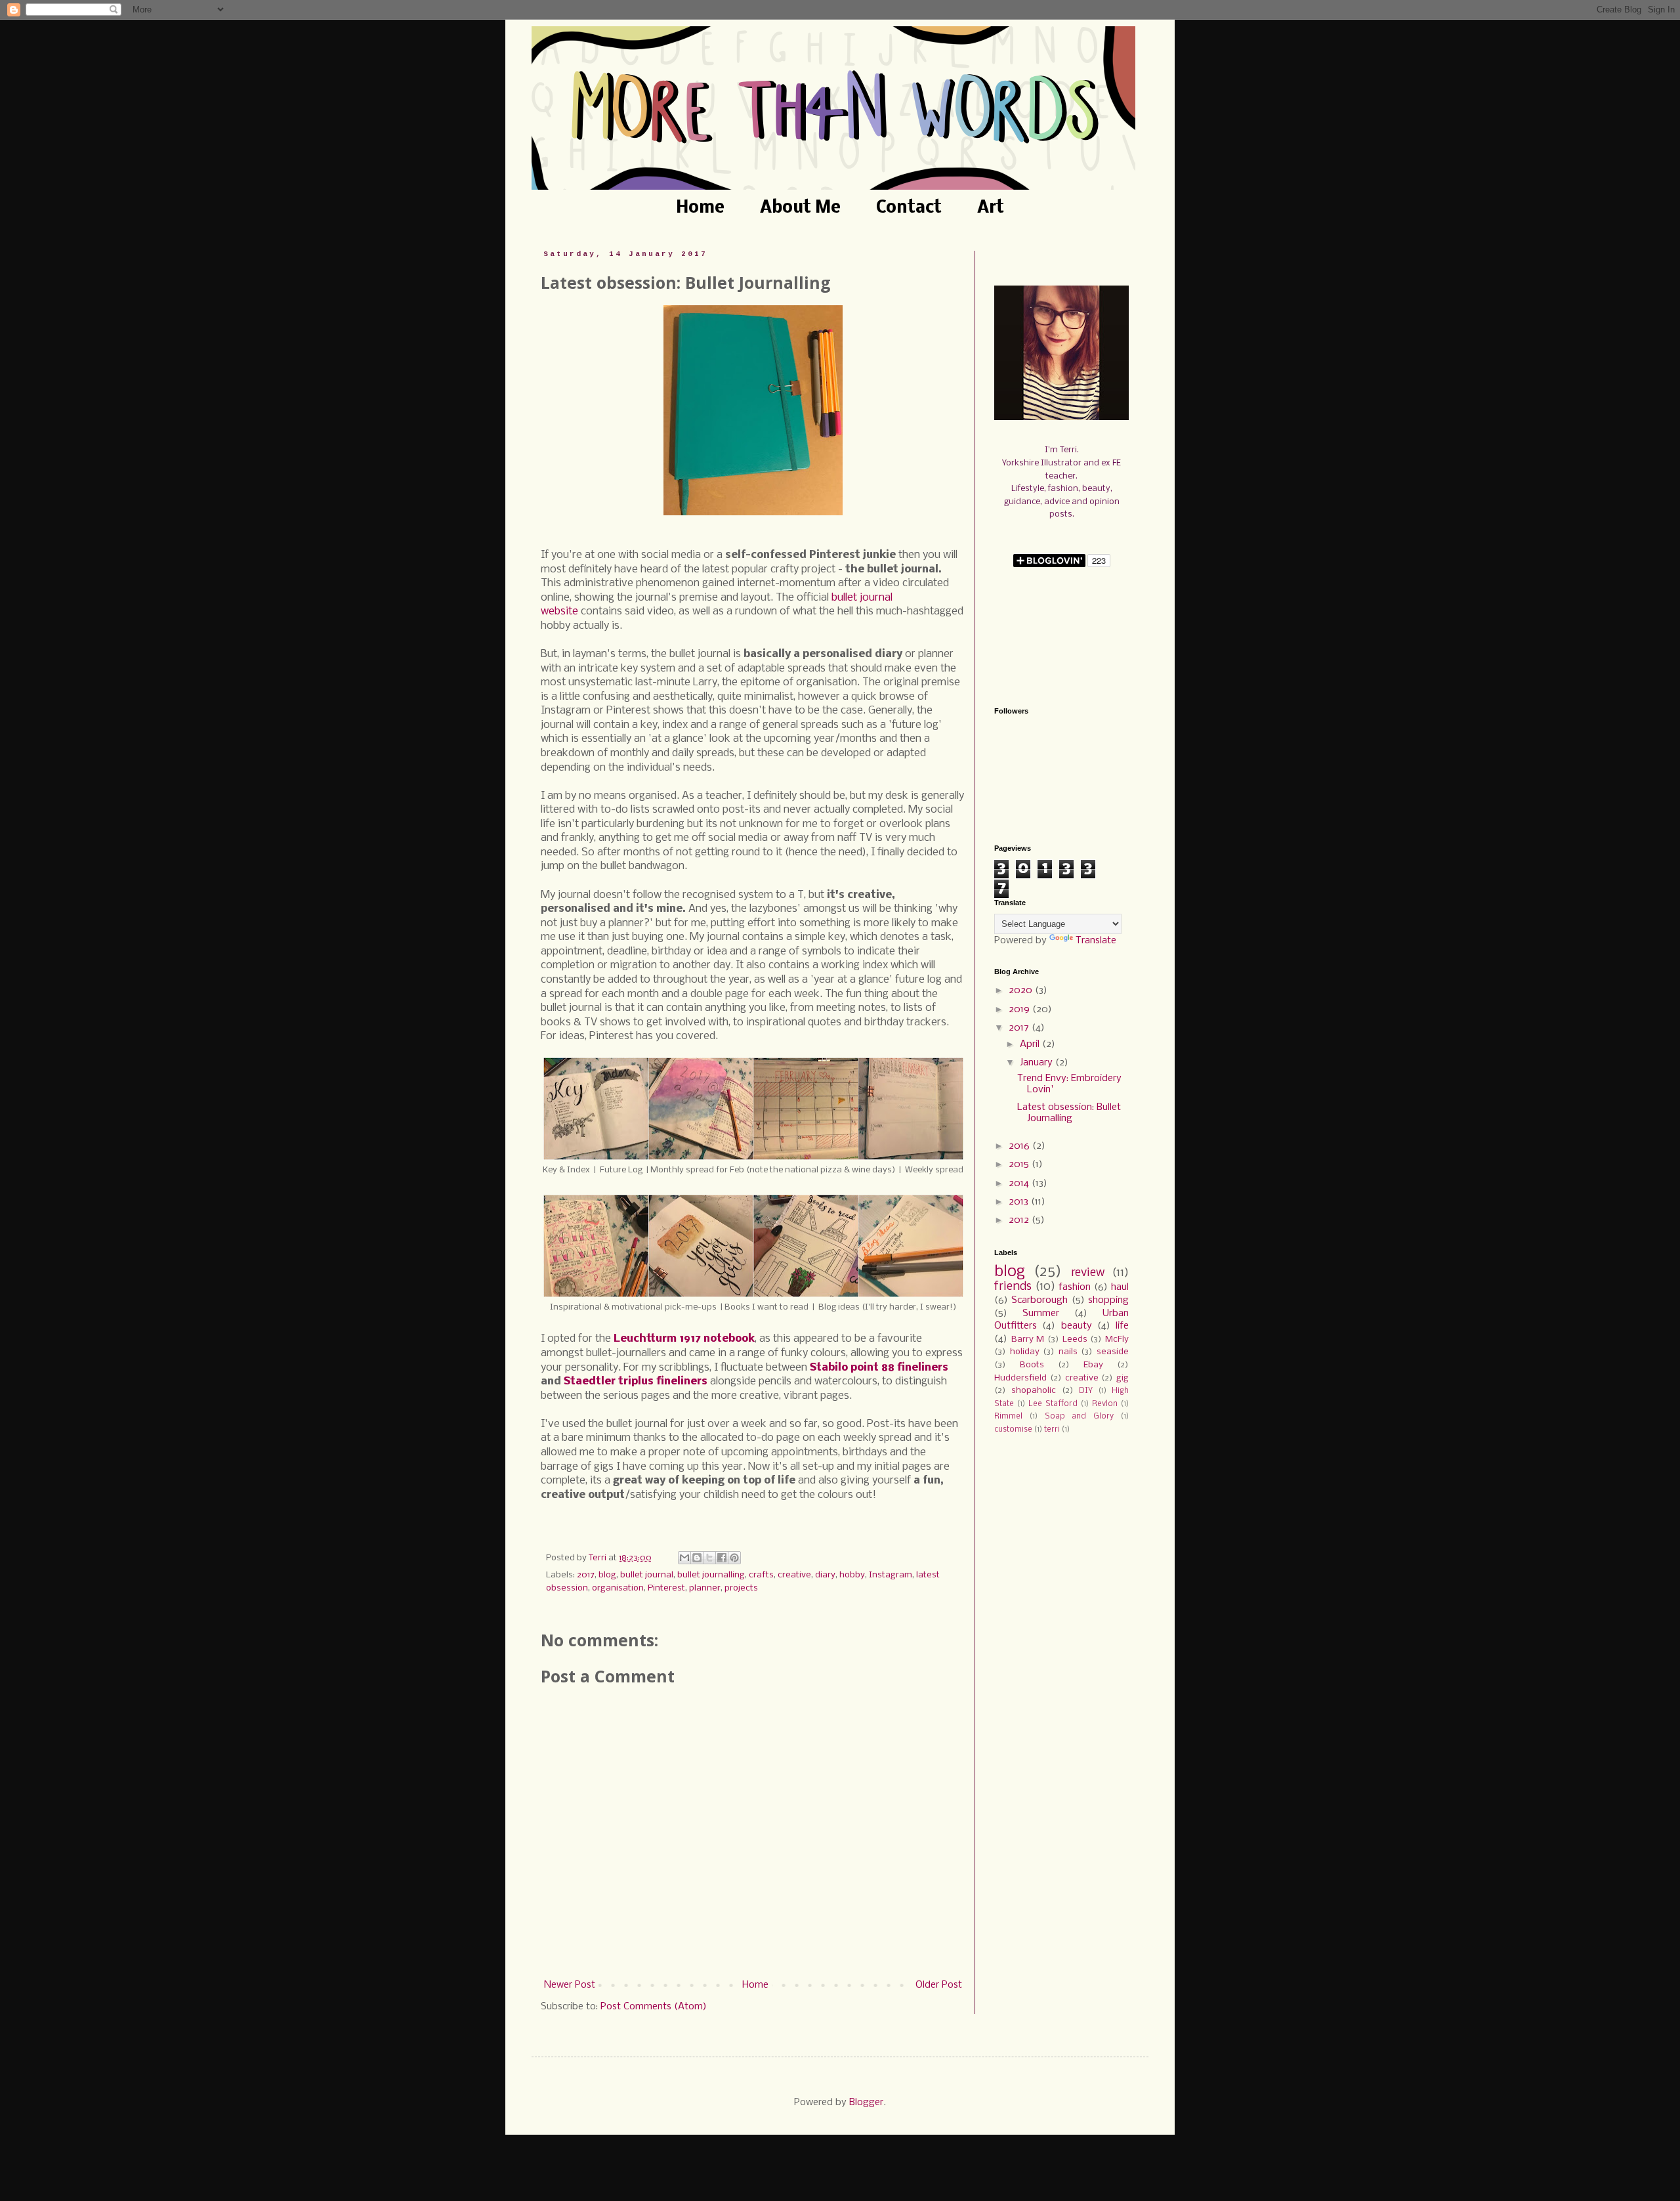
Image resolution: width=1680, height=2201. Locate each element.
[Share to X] (709, 1558)
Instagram (891, 1575)
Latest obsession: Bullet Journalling (1069, 1113)
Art (991, 208)
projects (741, 1588)
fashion (1075, 1287)
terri (1052, 1430)
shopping (1108, 1300)
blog (607, 1575)
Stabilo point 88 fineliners (879, 1368)
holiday (1025, 1352)
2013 (1020, 1202)
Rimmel (1008, 1417)
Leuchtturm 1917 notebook (684, 1339)
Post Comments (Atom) (654, 2007)
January (1038, 1063)
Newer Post (570, 1985)
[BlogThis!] (697, 1558)
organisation (618, 1588)
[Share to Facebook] (722, 1558)
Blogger (866, 2103)
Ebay (1093, 1365)
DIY (1086, 1391)
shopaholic (1034, 1391)
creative (794, 1575)
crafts (761, 1575)
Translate (1096, 941)
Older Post (939, 1985)
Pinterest (666, 1588)
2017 (586, 1575)
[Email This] (684, 1558)
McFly (1117, 1339)
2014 (1020, 1184)
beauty (1077, 1326)
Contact (909, 208)
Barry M (1028, 1339)
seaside (1113, 1352)
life (1122, 1326)
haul (1120, 1287)
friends (1013, 1287)
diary (825, 1575)
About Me (800, 208)
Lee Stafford (1053, 1404)
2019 (1020, 1010)
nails (1068, 1352)
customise (1013, 1430)
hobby (852, 1575)
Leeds (1075, 1339)
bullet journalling (711, 1575)
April (1031, 1044)
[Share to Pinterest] (734, 1558)
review (1088, 1273)
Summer (1041, 1314)
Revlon (1105, 1404)
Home (700, 208)
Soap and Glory (1080, 1417)
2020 (1022, 991)
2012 (1020, 1220)
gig (1123, 1378)
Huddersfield (1020, 1378)
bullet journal (647, 1575)
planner (705, 1588)
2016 (1020, 1146)
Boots (1032, 1365)
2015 (1020, 1165)
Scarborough (1039, 1300)
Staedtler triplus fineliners (636, 1381)
